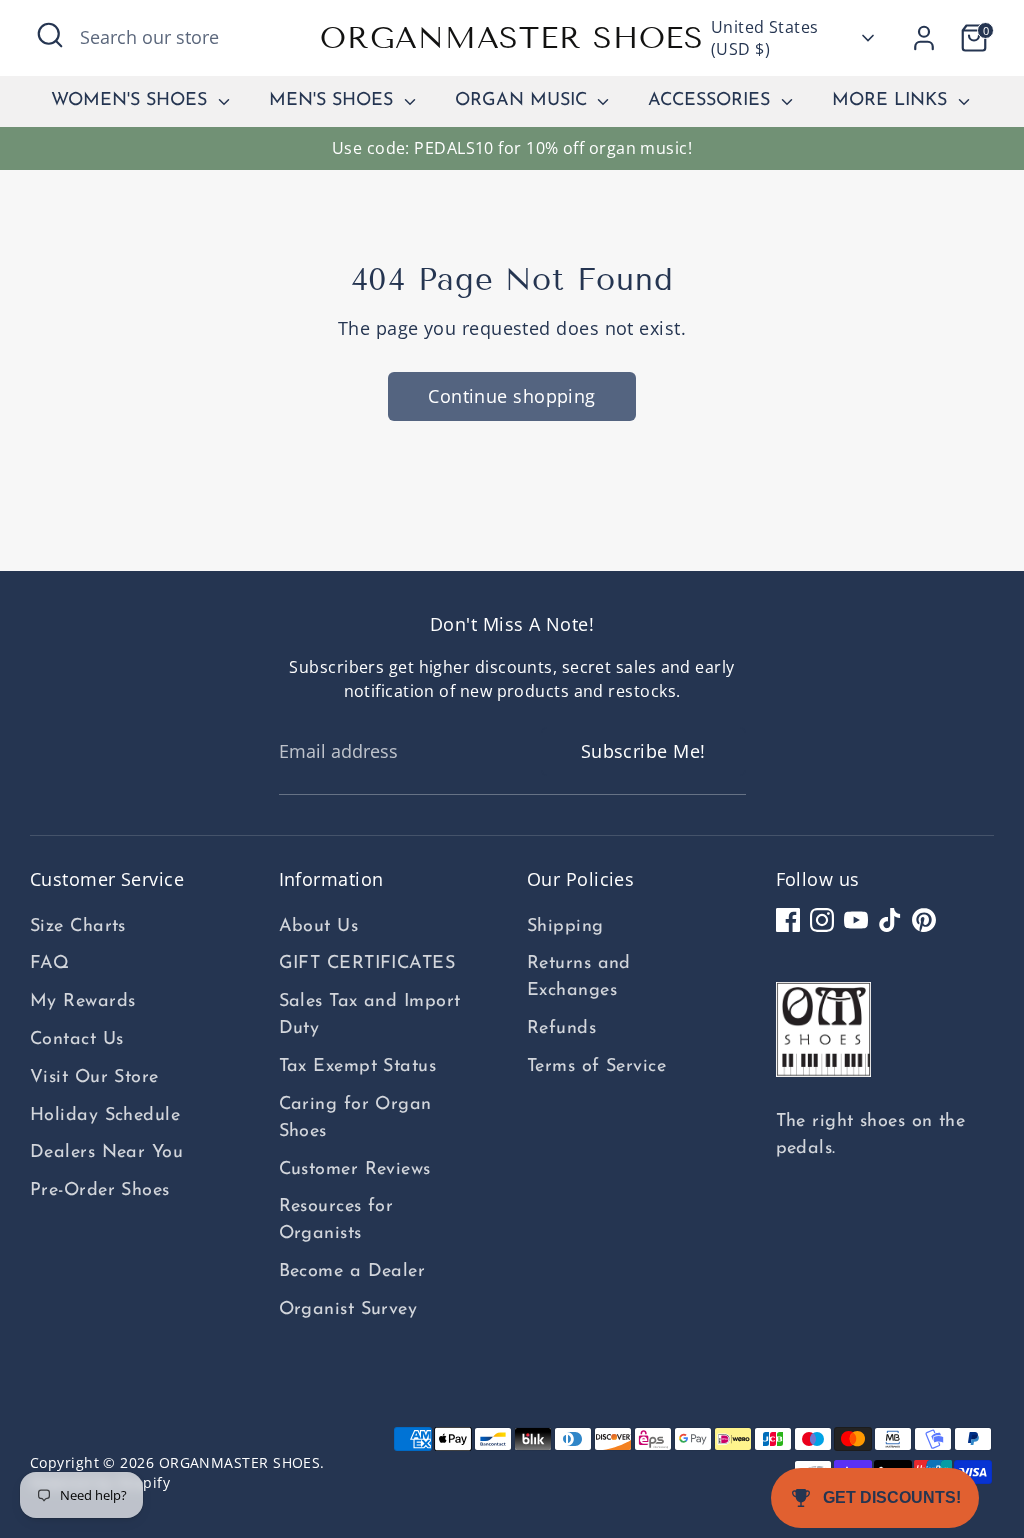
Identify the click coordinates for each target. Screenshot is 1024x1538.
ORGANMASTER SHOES (512, 38)
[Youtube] (856, 920)
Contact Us (77, 1040)
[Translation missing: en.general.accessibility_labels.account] (924, 38)
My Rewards (83, 1002)
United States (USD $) (765, 38)
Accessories (712, 101)
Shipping (565, 927)
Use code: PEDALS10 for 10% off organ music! (512, 148)
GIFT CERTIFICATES (367, 964)
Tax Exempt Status (358, 1067)
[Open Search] (50, 35)
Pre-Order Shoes (100, 1191)
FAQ (49, 964)
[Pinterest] (924, 920)
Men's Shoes (334, 101)
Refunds (561, 1029)
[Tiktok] (890, 920)
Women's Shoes (132, 101)
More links (892, 101)
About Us (319, 927)
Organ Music (524, 101)
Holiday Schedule (105, 1116)
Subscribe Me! (643, 751)
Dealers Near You (106, 1153)
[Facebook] (788, 920)
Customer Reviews (355, 1170)
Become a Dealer (352, 1272)
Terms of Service (596, 1067)
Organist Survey (348, 1310)
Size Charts (78, 927)
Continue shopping (512, 396)
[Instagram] (822, 920)
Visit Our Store (94, 1078)
